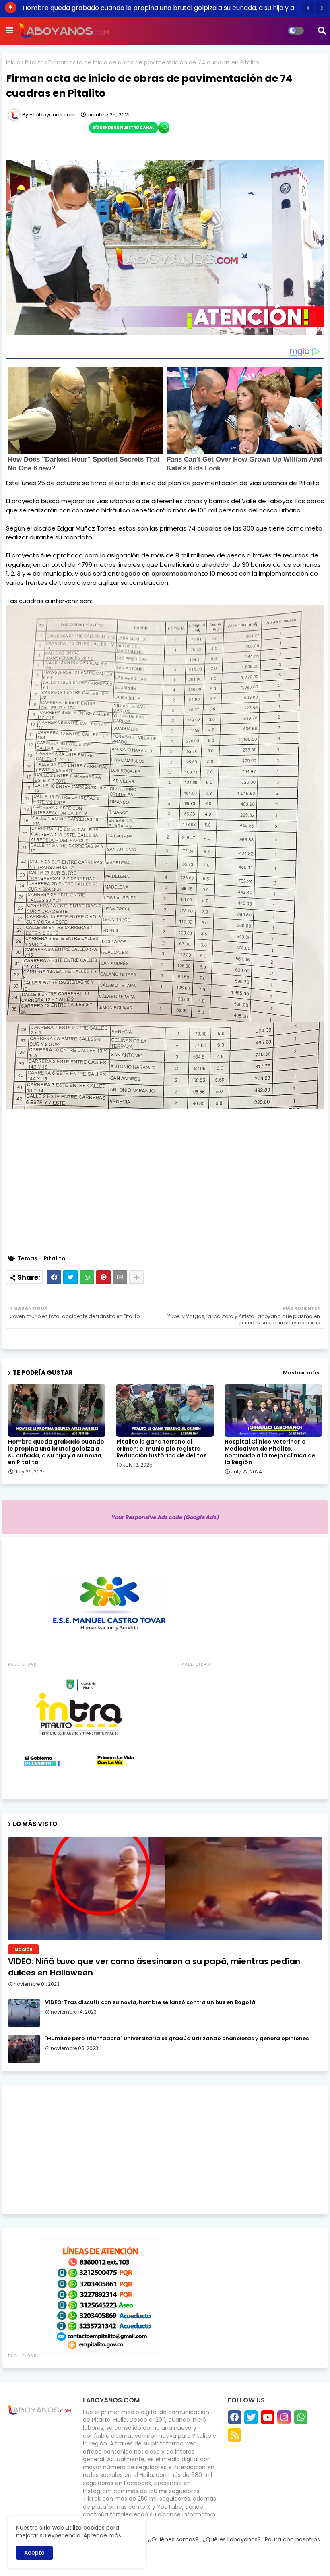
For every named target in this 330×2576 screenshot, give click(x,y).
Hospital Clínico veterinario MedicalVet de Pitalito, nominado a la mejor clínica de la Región (270, 1452)
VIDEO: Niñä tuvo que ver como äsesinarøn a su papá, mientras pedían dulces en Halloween (154, 1967)
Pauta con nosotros (292, 2539)
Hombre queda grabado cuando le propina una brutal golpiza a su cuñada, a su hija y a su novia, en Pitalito (56, 1452)
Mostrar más (301, 1373)
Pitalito (34, 63)
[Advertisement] (165, 2150)
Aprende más (102, 2535)
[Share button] (136, 1277)
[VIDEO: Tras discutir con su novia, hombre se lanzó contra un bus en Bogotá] (24, 2013)
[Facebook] (54, 1277)
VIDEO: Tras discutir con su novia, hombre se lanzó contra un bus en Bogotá (150, 2002)
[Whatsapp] (87, 1277)
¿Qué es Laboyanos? (232, 2539)
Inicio (13, 63)
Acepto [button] (34, 2553)
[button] (308, 8)
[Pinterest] (103, 1277)
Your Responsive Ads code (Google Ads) (165, 1517)
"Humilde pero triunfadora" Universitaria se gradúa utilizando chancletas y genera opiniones (177, 2039)
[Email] (120, 1277)
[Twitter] (70, 1277)
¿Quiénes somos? (173, 2539)
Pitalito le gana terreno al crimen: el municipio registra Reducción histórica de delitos (162, 1449)
